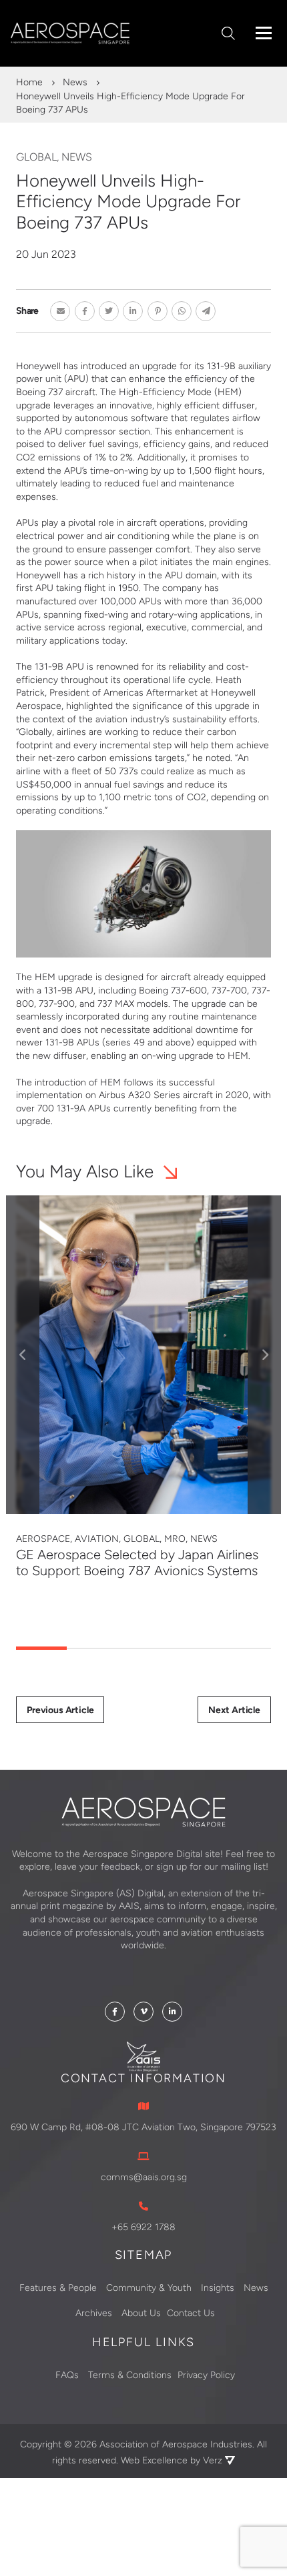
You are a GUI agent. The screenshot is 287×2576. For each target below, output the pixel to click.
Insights (218, 2287)
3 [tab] (143, 1648)
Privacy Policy (206, 2375)
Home (29, 82)
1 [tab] (41, 1648)
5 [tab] (246, 1648)
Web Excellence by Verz (173, 2460)
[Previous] (23, 1355)
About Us (141, 2313)
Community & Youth (149, 2287)
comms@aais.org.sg (144, 2177)
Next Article (234, 1710)
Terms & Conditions (130, 2375)
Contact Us (191, 2313)
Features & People (58, 2287)
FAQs (67, 2375)
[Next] (264, 1355)
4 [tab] (194, 1648)
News (75, 82)
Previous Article (60, 1710)
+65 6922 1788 (143, 2227)
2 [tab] (92, 1648)
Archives (94, 2313)
